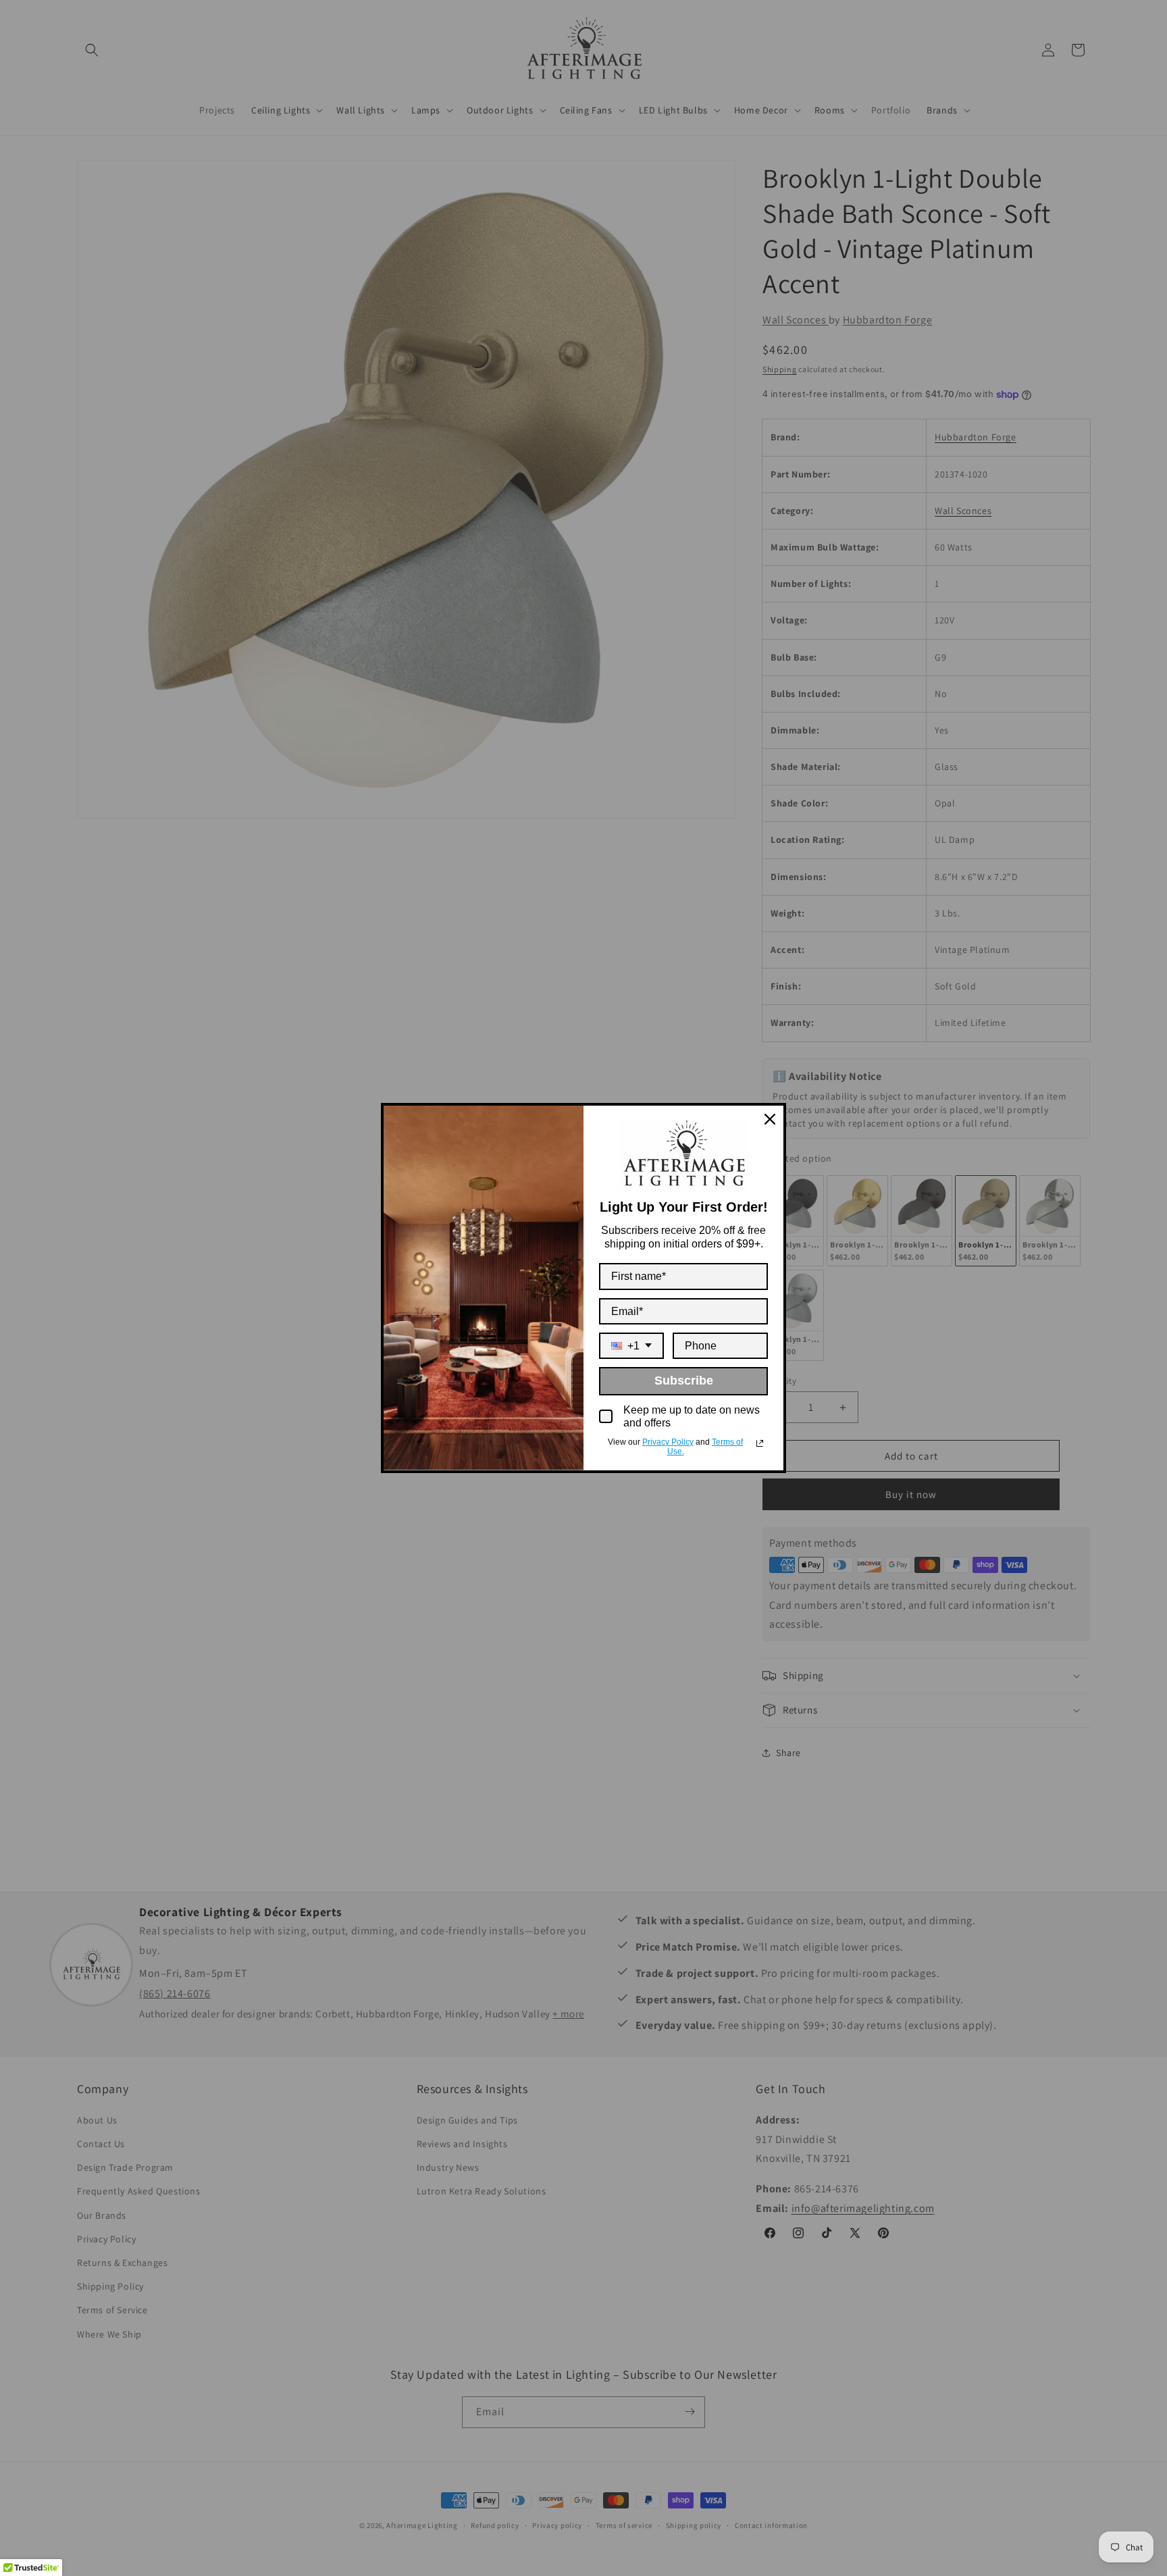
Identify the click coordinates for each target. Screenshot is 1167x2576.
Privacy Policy (668, 1442)
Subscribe (684, 1381)
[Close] (770, 1119)
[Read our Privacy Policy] (760, 1443)
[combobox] (631, 1346)
